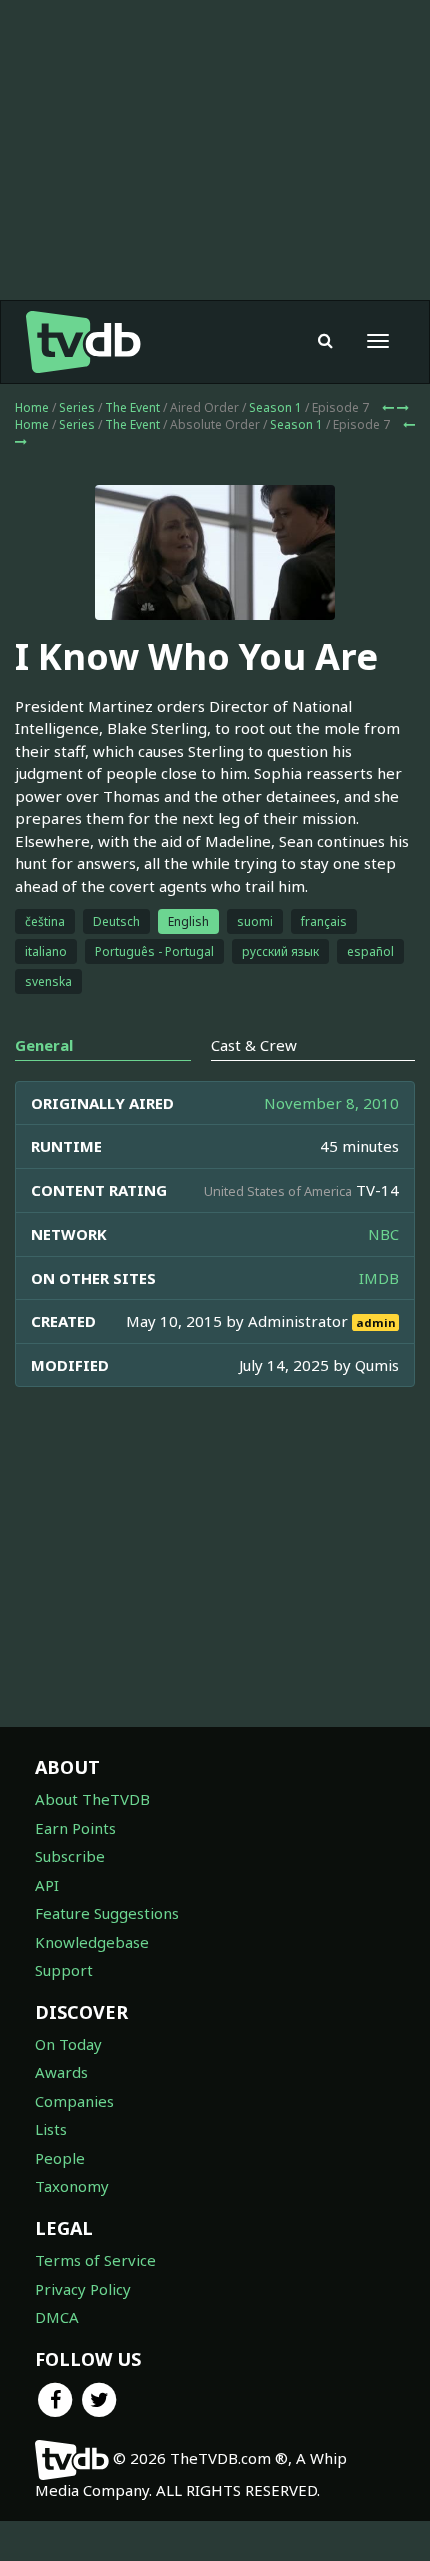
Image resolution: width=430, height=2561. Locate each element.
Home (32, 407)
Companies (74, 2101)
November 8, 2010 (331, 1103)
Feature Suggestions (107, 1913)
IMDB (379, 1278)
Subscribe (70, 1856)
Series (77, 407)
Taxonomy (72, 2186)
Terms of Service (95, 2260)
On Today (68, 2044)
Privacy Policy (83, 2289)
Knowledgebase (92, 1942)
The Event (132, 407)
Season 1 (275, 407)
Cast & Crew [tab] (254, 1045)
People (60, 2158)
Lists (51, 2129)
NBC (383, 1234)
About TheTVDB (92, 1799)
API (47, 1885)
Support (64, 1970)
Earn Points (75, 1828)
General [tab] (44, 1045)
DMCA (57, 2317)
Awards (61, 2072)
